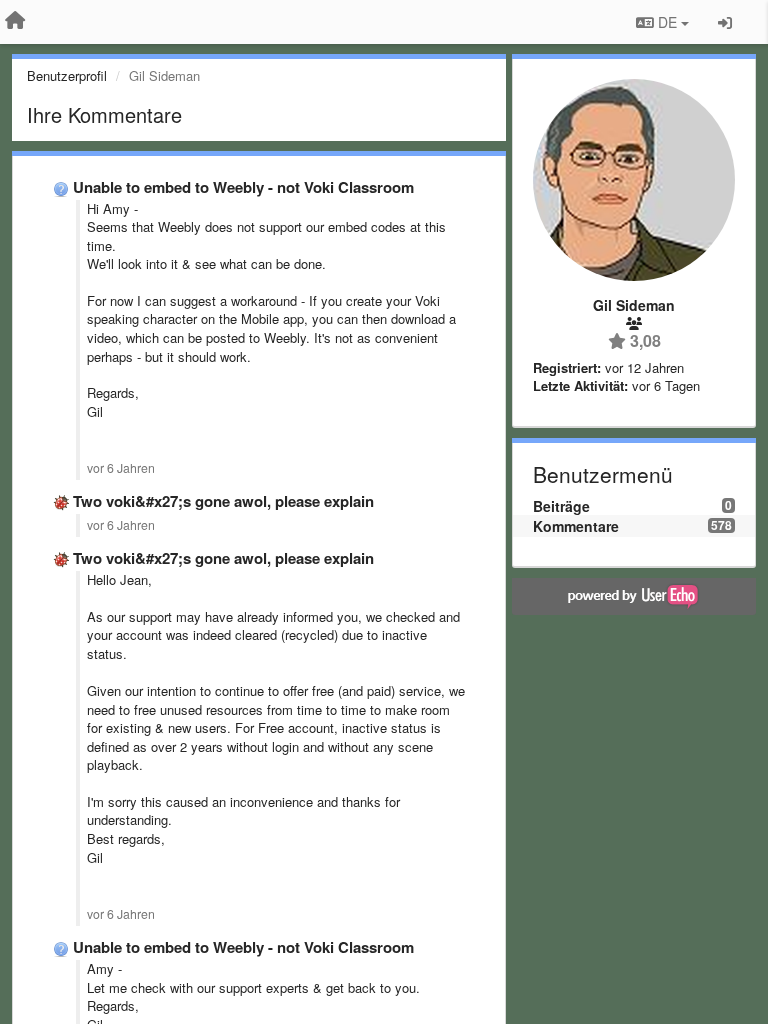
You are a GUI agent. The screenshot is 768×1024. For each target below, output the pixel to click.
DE (667, 22)
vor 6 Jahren (121, 468)
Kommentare (576, 526)
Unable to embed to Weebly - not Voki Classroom (243, 187)
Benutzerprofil (67, 75)
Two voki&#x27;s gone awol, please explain (223, 501)
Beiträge (561, 506)
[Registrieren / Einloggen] (725, 22)
